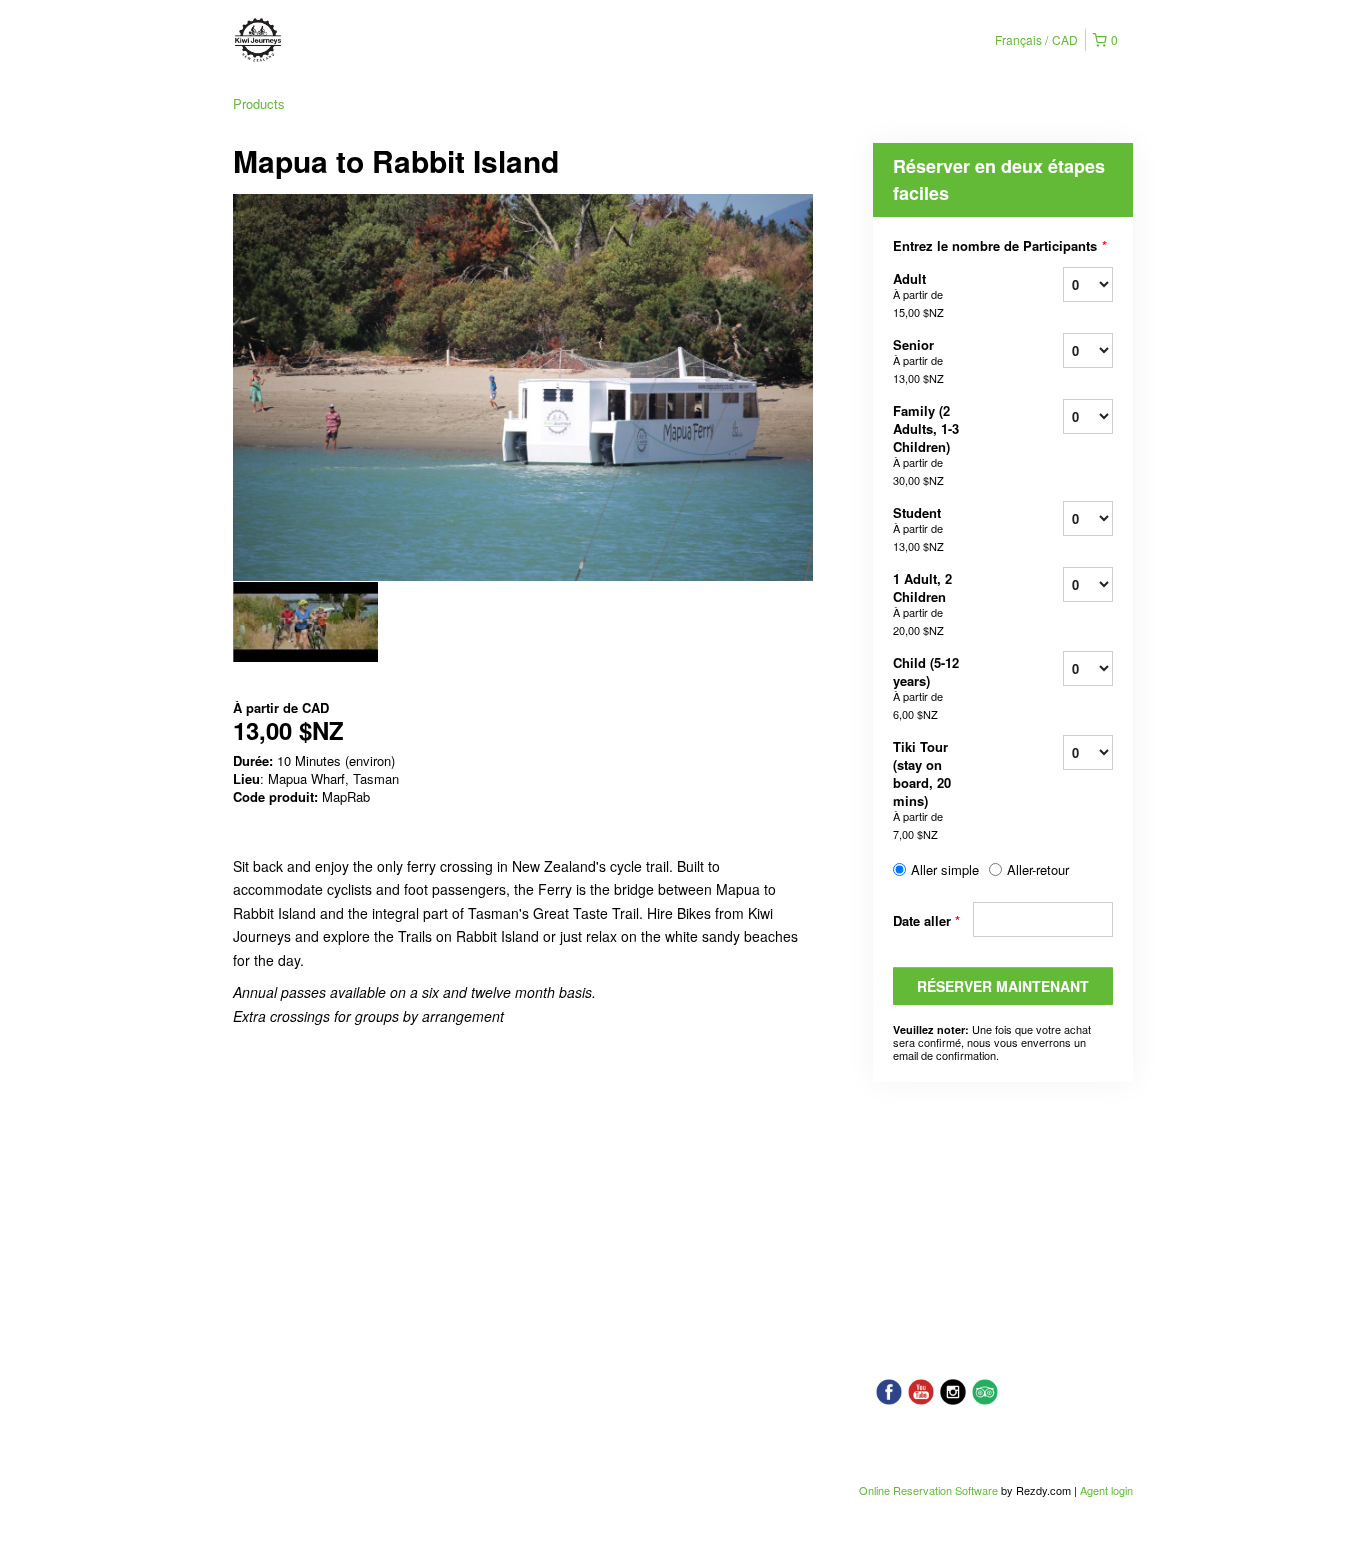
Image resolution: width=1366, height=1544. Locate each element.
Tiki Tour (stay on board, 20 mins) (922, 789)
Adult (918, 294)
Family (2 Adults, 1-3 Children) (926, 444)
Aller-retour (1038, 870)
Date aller (926, 920)
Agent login (1106, 1490)
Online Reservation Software (928, 1490)
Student (918, 528)
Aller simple (945, 870)
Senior (918, 360)
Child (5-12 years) (926, 687)
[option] (305, 622)
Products (259, 103)
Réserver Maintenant (1003, 986)
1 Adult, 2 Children (922, 603)
